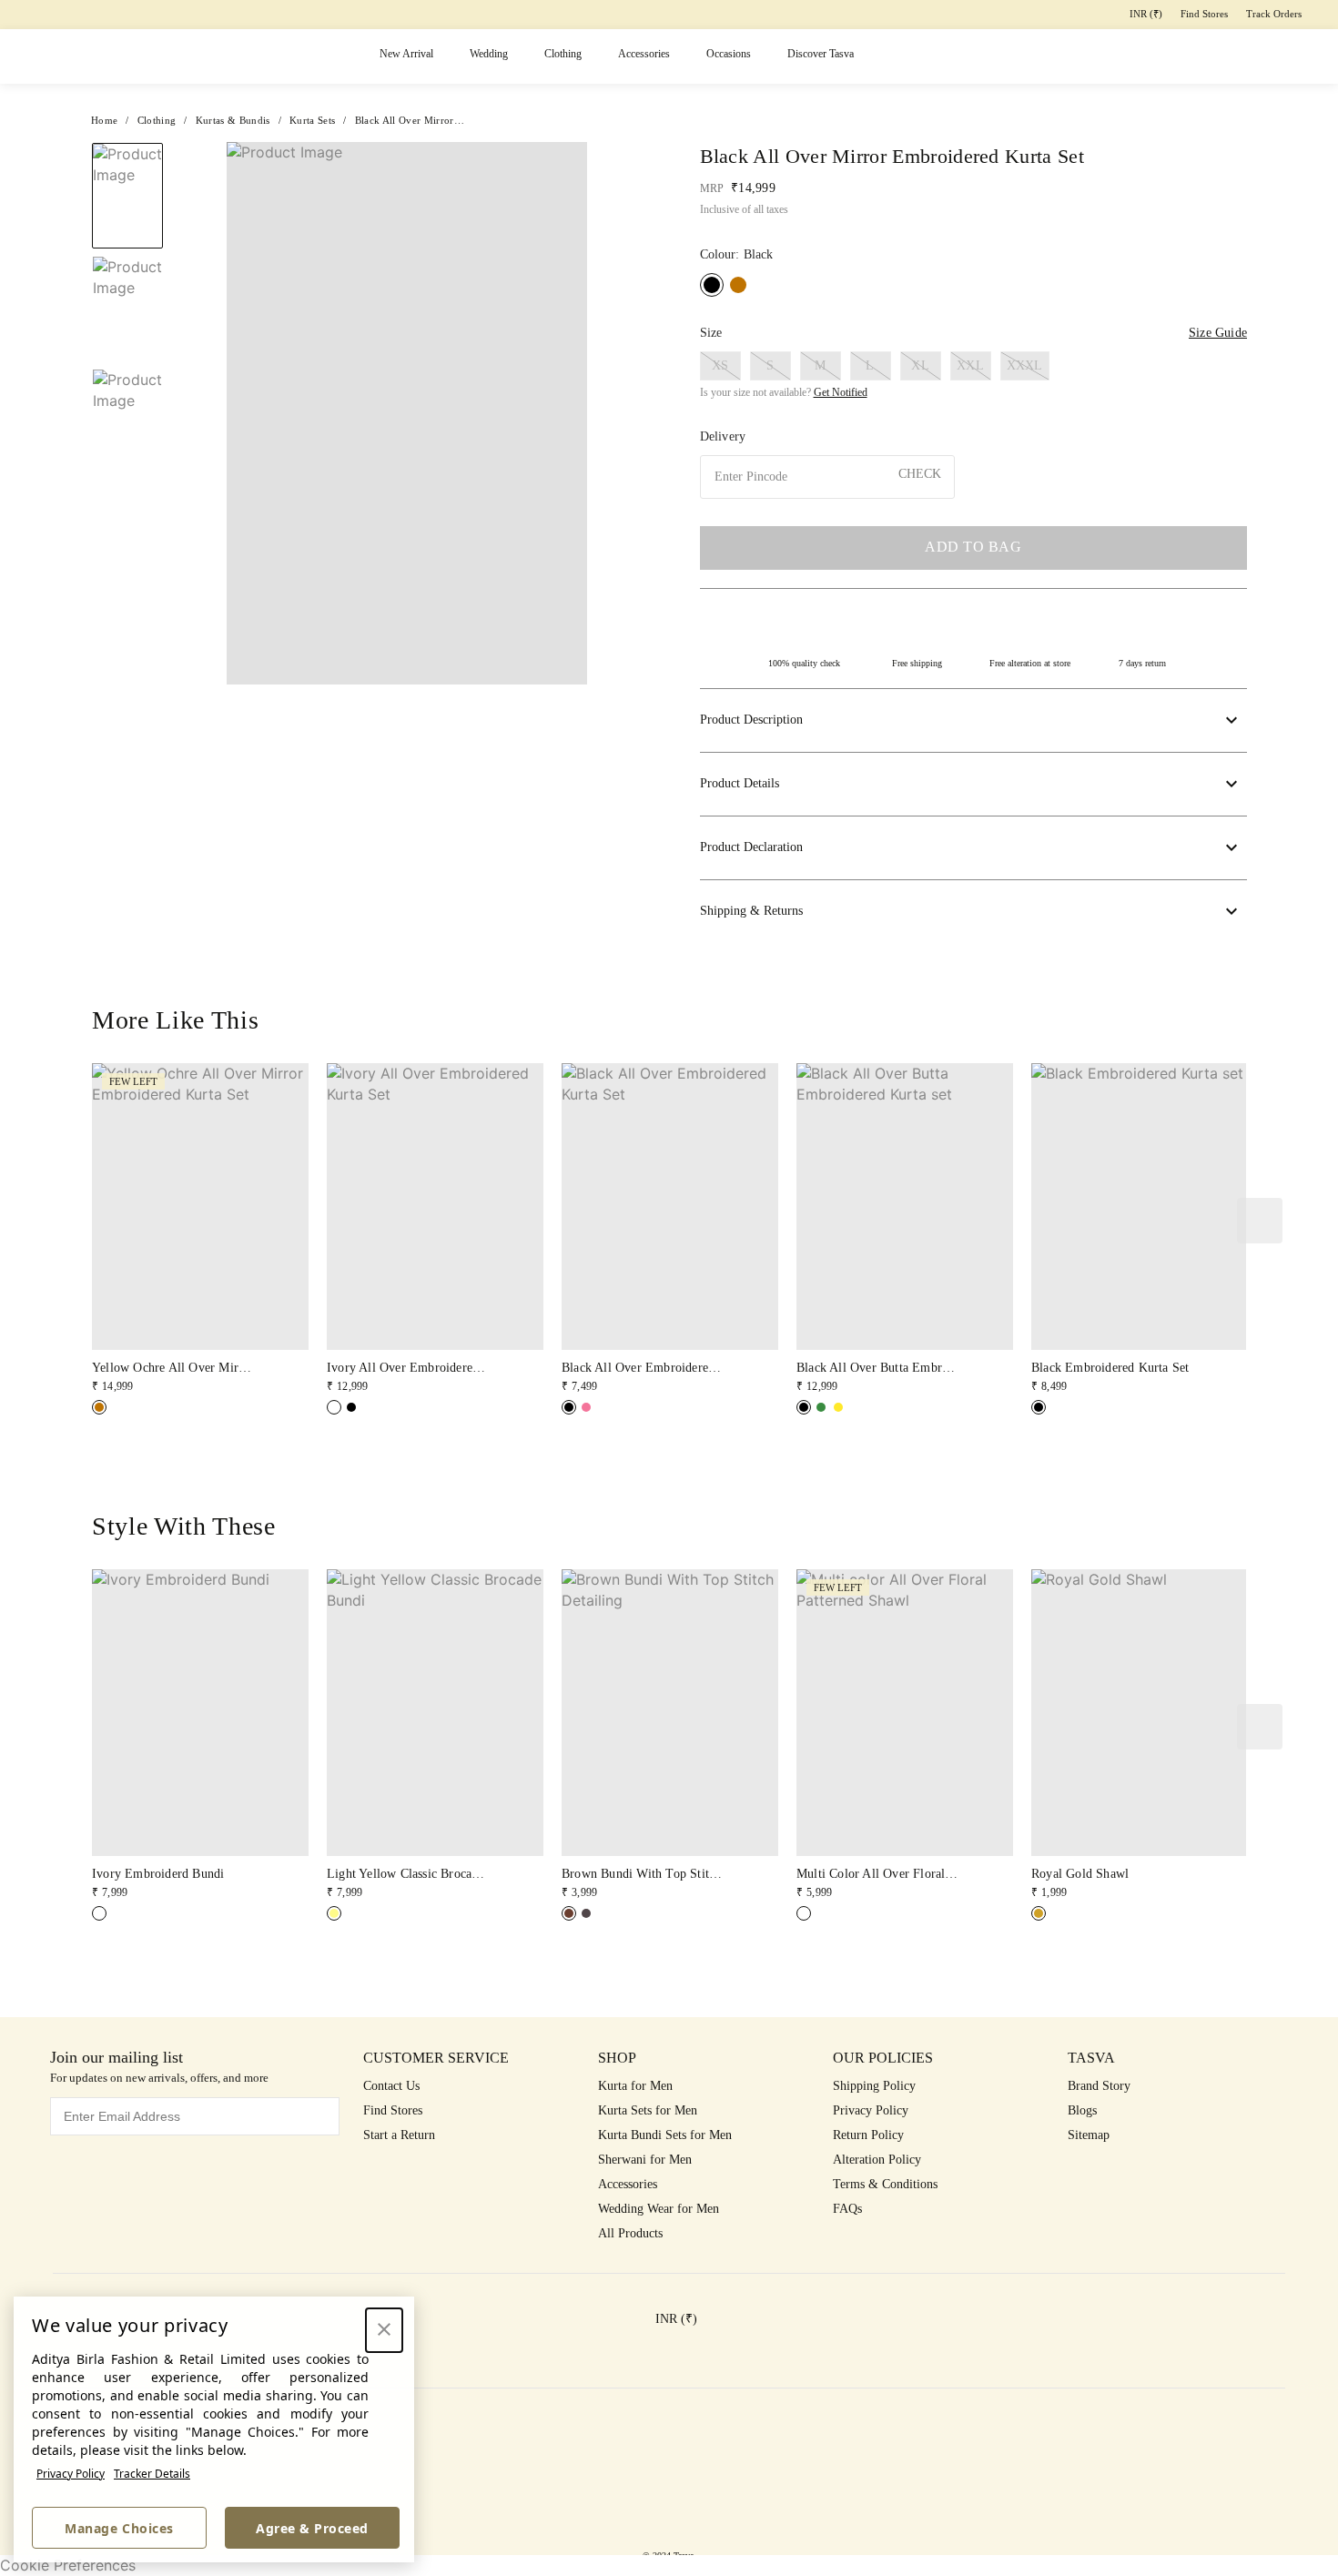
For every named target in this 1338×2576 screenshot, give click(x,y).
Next (601, 413)
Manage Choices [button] (119, 2528)
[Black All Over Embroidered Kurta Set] (351, 1407)
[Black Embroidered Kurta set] (1039, 1407)
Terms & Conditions (885, 2184)
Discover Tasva (821, 54)
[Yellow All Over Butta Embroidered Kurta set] (838, 1407)
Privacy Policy (71, 2474)
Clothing (563, 54)
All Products (630, 2233)
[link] (200, 1229)
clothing (157, 120)
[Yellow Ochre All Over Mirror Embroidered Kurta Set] (738, 285)
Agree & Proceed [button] (312, 2528)
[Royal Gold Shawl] (1039, 1913)
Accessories (644, 54)
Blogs (1082, 2110)
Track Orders (1274, 14)
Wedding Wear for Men (659, 2209)
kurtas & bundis (233, 120)
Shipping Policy (874, 2086)
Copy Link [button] (1175, 193)
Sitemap (1089, 2135)
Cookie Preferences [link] (68, 2565)
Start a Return (399, 2135)
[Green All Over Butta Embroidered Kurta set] (821, 1407)
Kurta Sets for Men (648, 2110)
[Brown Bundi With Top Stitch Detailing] (569, 1913)
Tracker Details (152, 2474)
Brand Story (1099, 2086)
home (104, 120)
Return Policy (868, 2135)
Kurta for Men (635, 2086)
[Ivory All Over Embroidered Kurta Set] (334, 1407)
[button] (1083, 57)
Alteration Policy (877, 2160)
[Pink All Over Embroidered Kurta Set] (586, 1407)
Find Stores (1204, 14)
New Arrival (406, 54)
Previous (213, 413)
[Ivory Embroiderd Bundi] (99, 1913)
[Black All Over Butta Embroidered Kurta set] (804, 1407)
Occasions (729, 54)
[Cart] (1224, 57)
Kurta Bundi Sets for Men (665, 2135)
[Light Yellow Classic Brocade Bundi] (334, 1913)
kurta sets (312, 120)
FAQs (847, 2209)
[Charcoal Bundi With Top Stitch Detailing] (586, 1913)
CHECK (920, 474)
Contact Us (391, 2086)
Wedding (489, 54)
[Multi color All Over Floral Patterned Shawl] (804, 1913)
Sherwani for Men (645, 2160)
